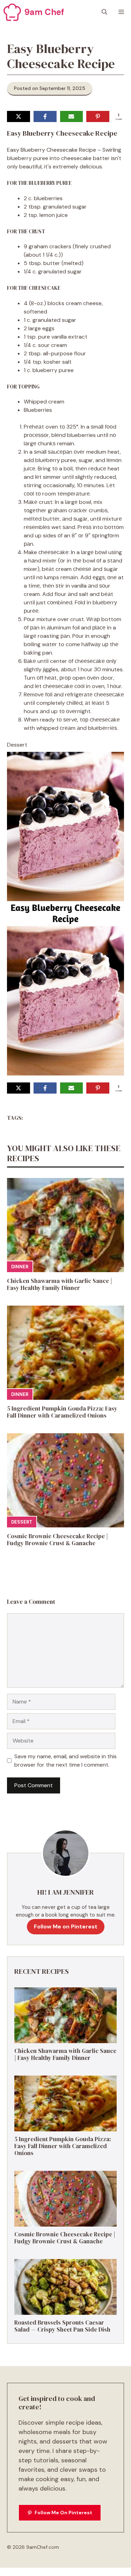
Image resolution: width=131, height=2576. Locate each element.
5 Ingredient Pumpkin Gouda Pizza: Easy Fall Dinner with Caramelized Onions (62, 1412)
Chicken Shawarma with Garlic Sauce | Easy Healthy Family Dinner (60, 1284)
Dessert (22, 1522)
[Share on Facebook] (45, 116)
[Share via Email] (72, 116)
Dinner (20, 1267)
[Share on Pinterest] (98, 116)
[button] (104, 12)
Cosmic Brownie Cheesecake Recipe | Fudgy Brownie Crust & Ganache (57, 1540)
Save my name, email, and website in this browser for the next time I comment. (65, 1761)
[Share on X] (19, 116)
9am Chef (44, 12)
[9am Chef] (12, 12)
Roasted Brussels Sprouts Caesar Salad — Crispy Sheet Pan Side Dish (62, 2326)
